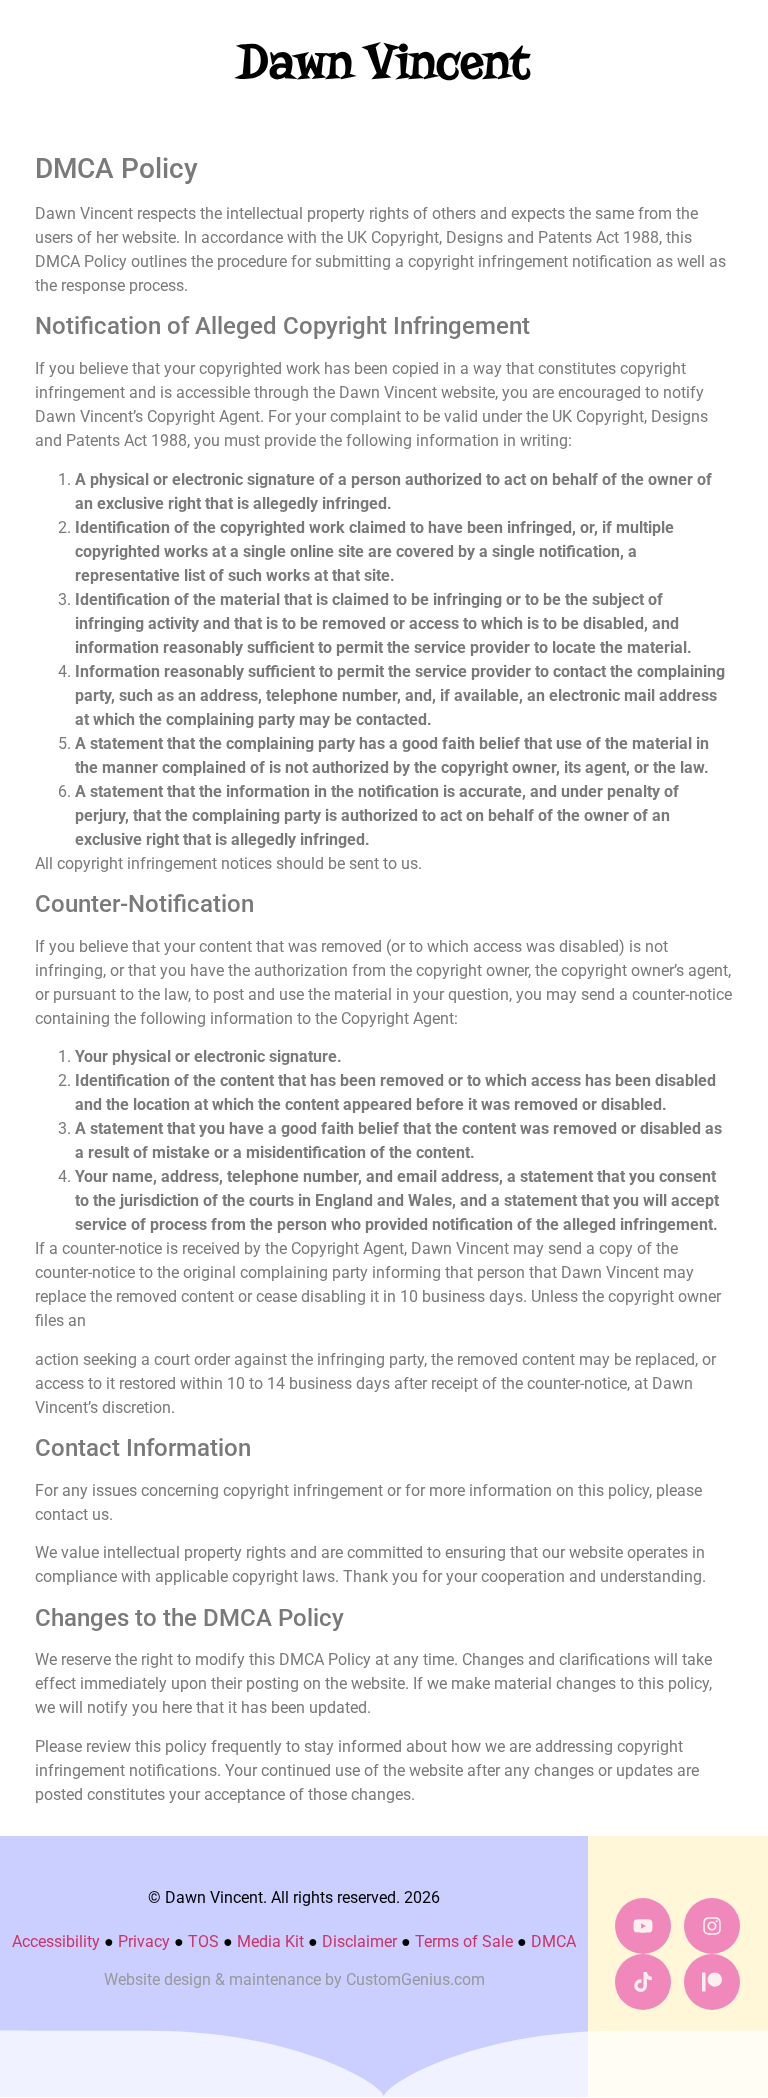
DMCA (553, 1941)
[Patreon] (712, 1982)
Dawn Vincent (384, 62)
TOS (203, 1941)
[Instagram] (712, 1926)
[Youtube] (643, 1926)
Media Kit (270, 1941)
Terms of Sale (464, 1941)
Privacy (144, 1941)
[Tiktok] (643, 1982)
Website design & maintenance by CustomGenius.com (294, 1979)
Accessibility (56, 1941)
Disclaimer (359, 1941)
